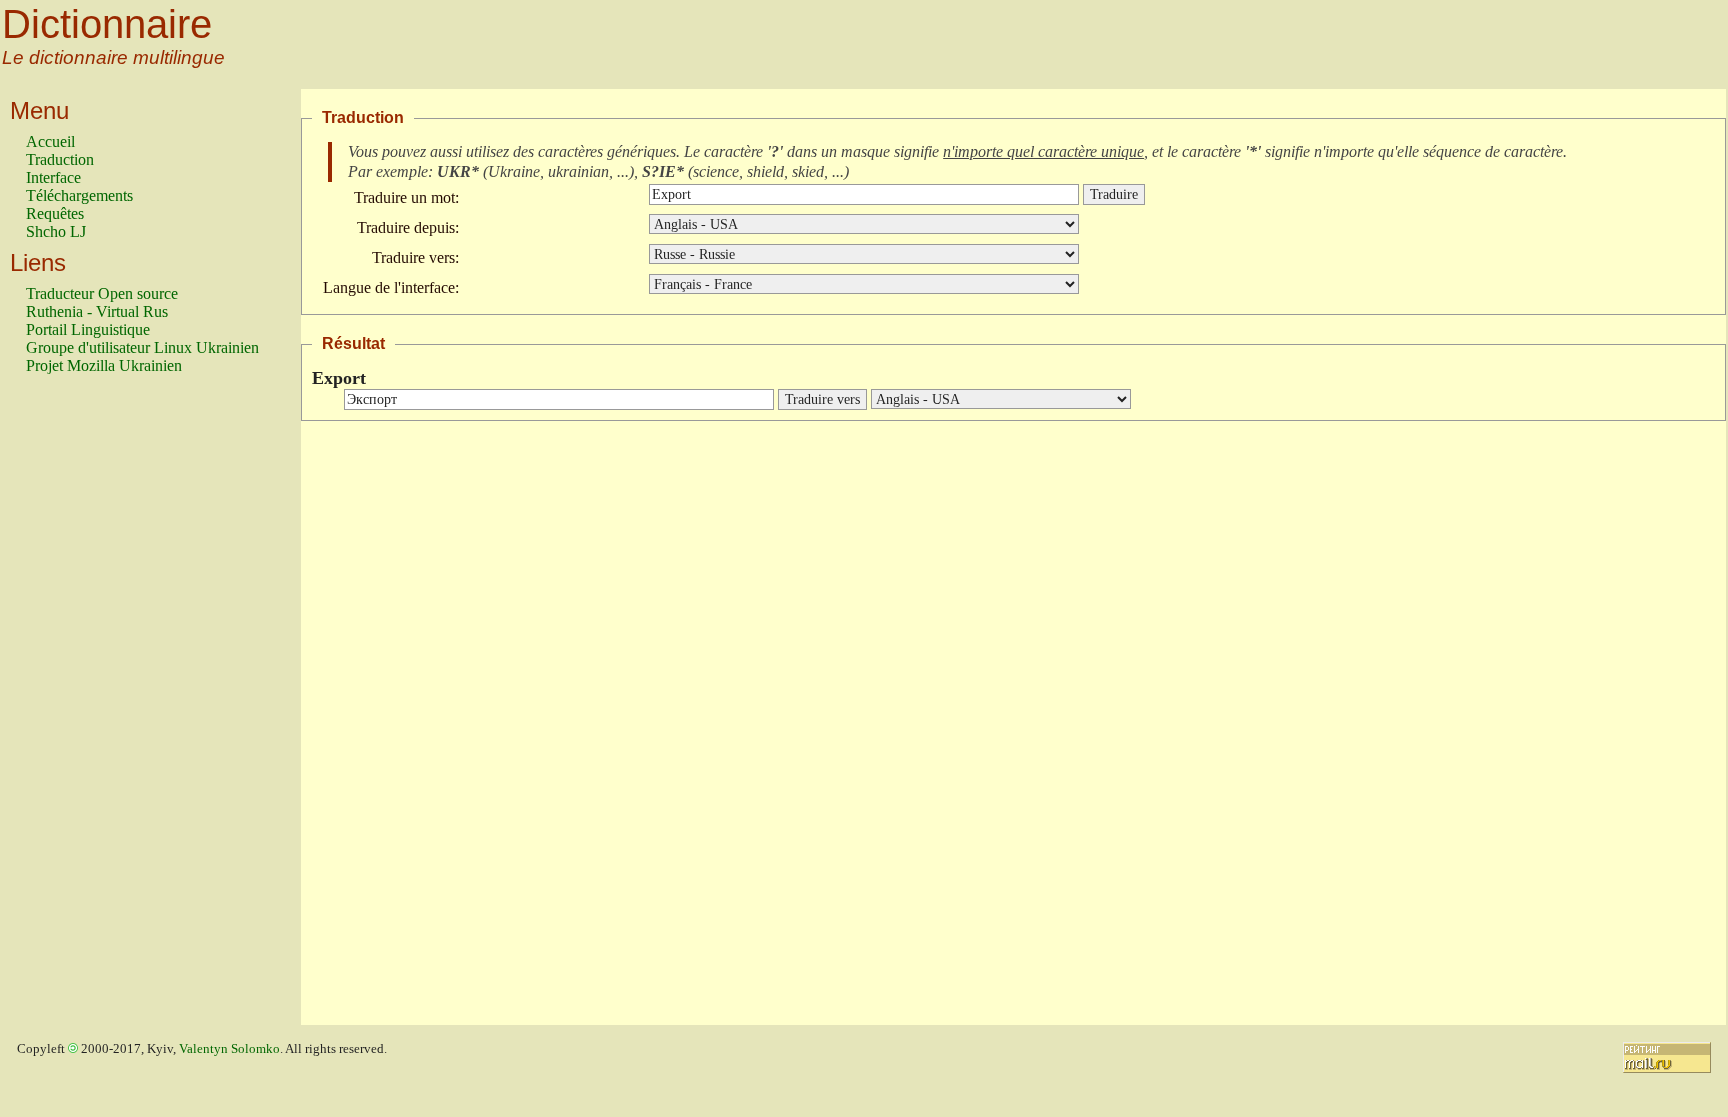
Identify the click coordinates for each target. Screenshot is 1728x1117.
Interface (53, 177)
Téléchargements (79, 195)
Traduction (60, 159)
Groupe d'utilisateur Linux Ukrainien (142, 347)
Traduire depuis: (408, 227)
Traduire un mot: (406, 197)
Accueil (50, 141)
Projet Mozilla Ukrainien (104, 365)
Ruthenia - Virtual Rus (97, 311)
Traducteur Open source (102, 293)
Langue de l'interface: (391, 287)
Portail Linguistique (88, 329)
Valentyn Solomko (229, 1049)
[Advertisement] (106, 709)
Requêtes (55, 213)
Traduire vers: (415, 257)
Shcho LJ (56, 231)
